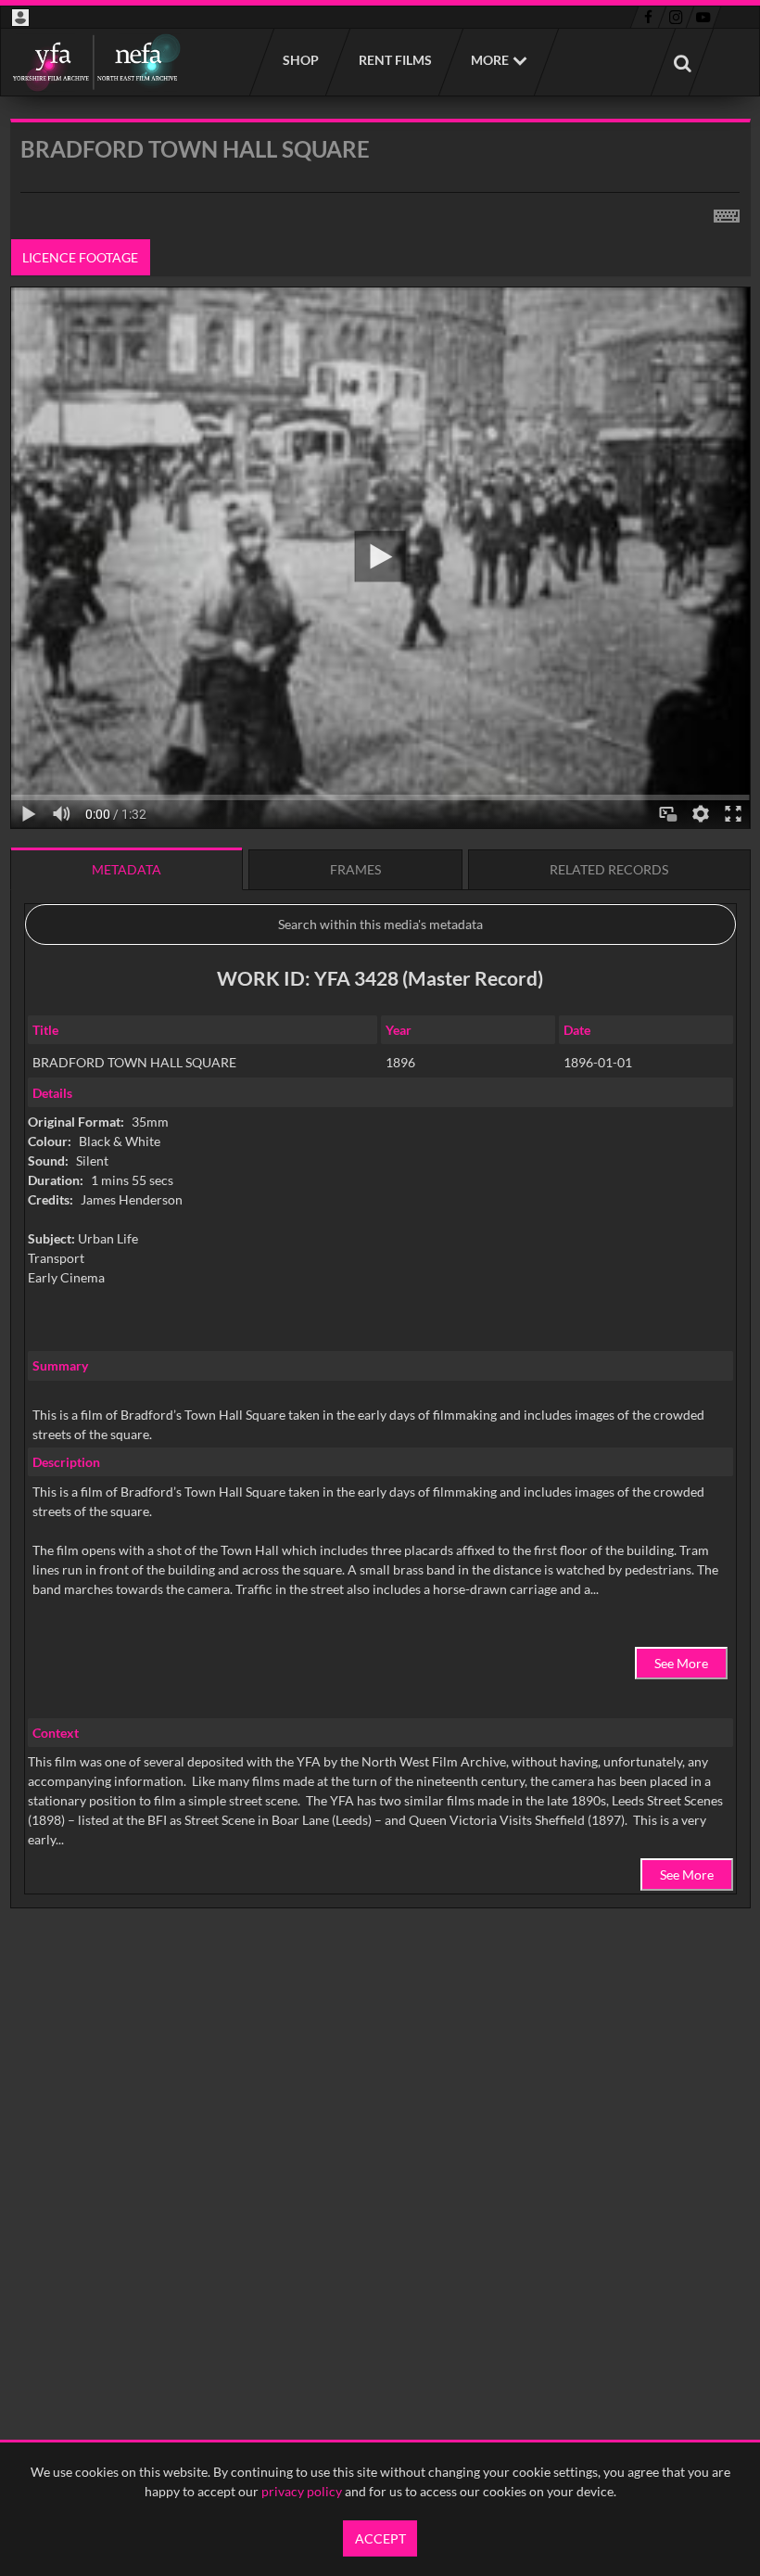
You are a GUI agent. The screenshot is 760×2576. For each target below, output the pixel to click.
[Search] (682, 62)
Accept (380, 2538)
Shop (300, 60)
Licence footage (80, 257)
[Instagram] (676, 18)
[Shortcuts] (727, 212)
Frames (355, 869)
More (490, 60)
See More (681, 1663)
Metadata (127, 869)
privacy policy (302, 2491)
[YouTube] (703, 18)
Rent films (394, 60)
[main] (380, 1061)
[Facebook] (648, 18)
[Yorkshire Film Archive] (96, 62)
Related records (609, 869)
